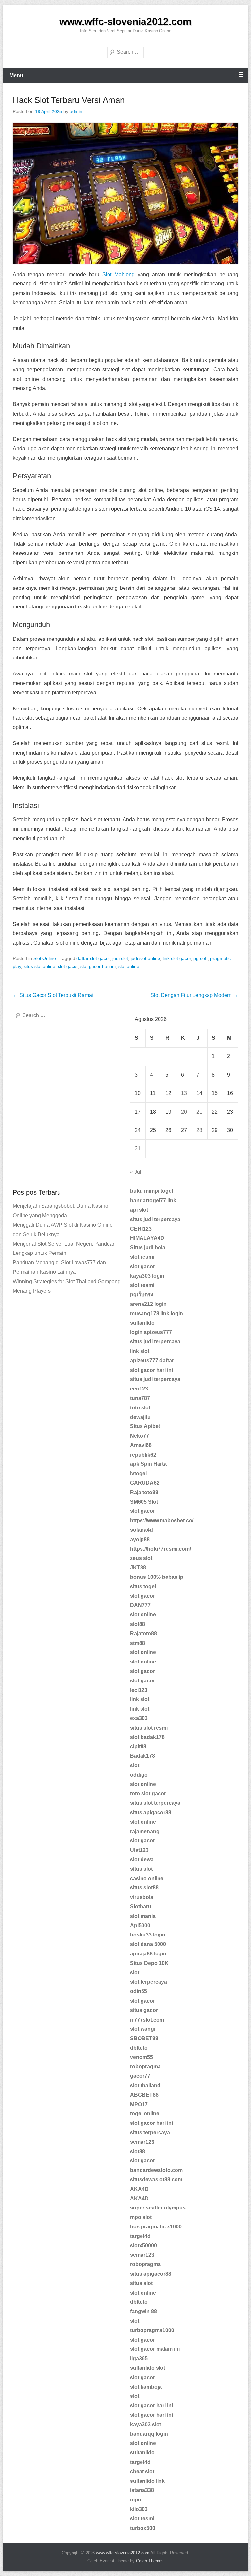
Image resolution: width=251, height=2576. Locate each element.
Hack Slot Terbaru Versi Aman (69, 100)
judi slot (120, 958)
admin (76, 111)
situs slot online (39, 966)
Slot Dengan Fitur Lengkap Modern (194, 995)
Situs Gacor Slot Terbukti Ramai (53, 995)
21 (199, 1112)
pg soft (201, 958)
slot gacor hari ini (98, 966)
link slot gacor (177, 958)
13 (184, 1093)
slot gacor (68, 966)
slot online (129, 966)
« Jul (136, 1172)
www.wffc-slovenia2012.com (125, 21)
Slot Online (45, 958)
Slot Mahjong (118, 274)
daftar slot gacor (93, 958)
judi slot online (145, 958)
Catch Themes (150, 2561)
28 (199, 1130)
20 (184, 1112)
